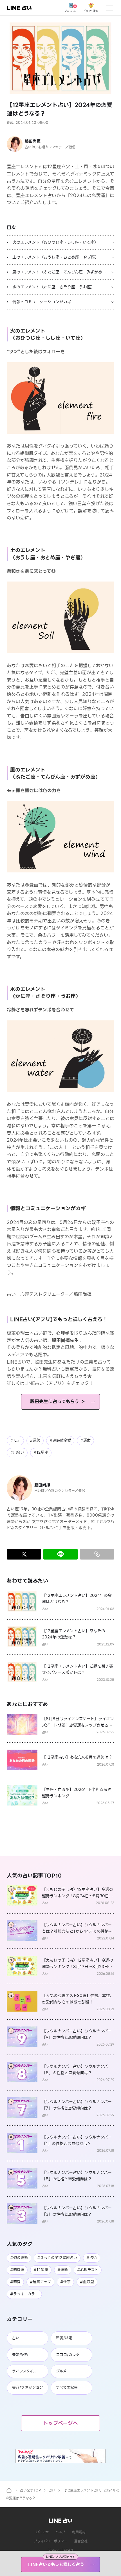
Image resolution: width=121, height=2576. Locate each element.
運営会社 (81, 2541)
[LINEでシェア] (60, 1554)
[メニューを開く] (109, 8)
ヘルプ (60, 2532)
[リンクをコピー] (97, 1554)
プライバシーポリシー (51, 2541)
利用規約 (79, 2532)
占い (52, 2490)
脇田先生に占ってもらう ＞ (58, 1402)
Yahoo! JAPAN (61, 2550)
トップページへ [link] (60, 2423)
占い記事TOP (30, 2490)
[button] (60, 58)
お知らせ (42, 2532)
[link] (19, 8)
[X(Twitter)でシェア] (24, 1554)
